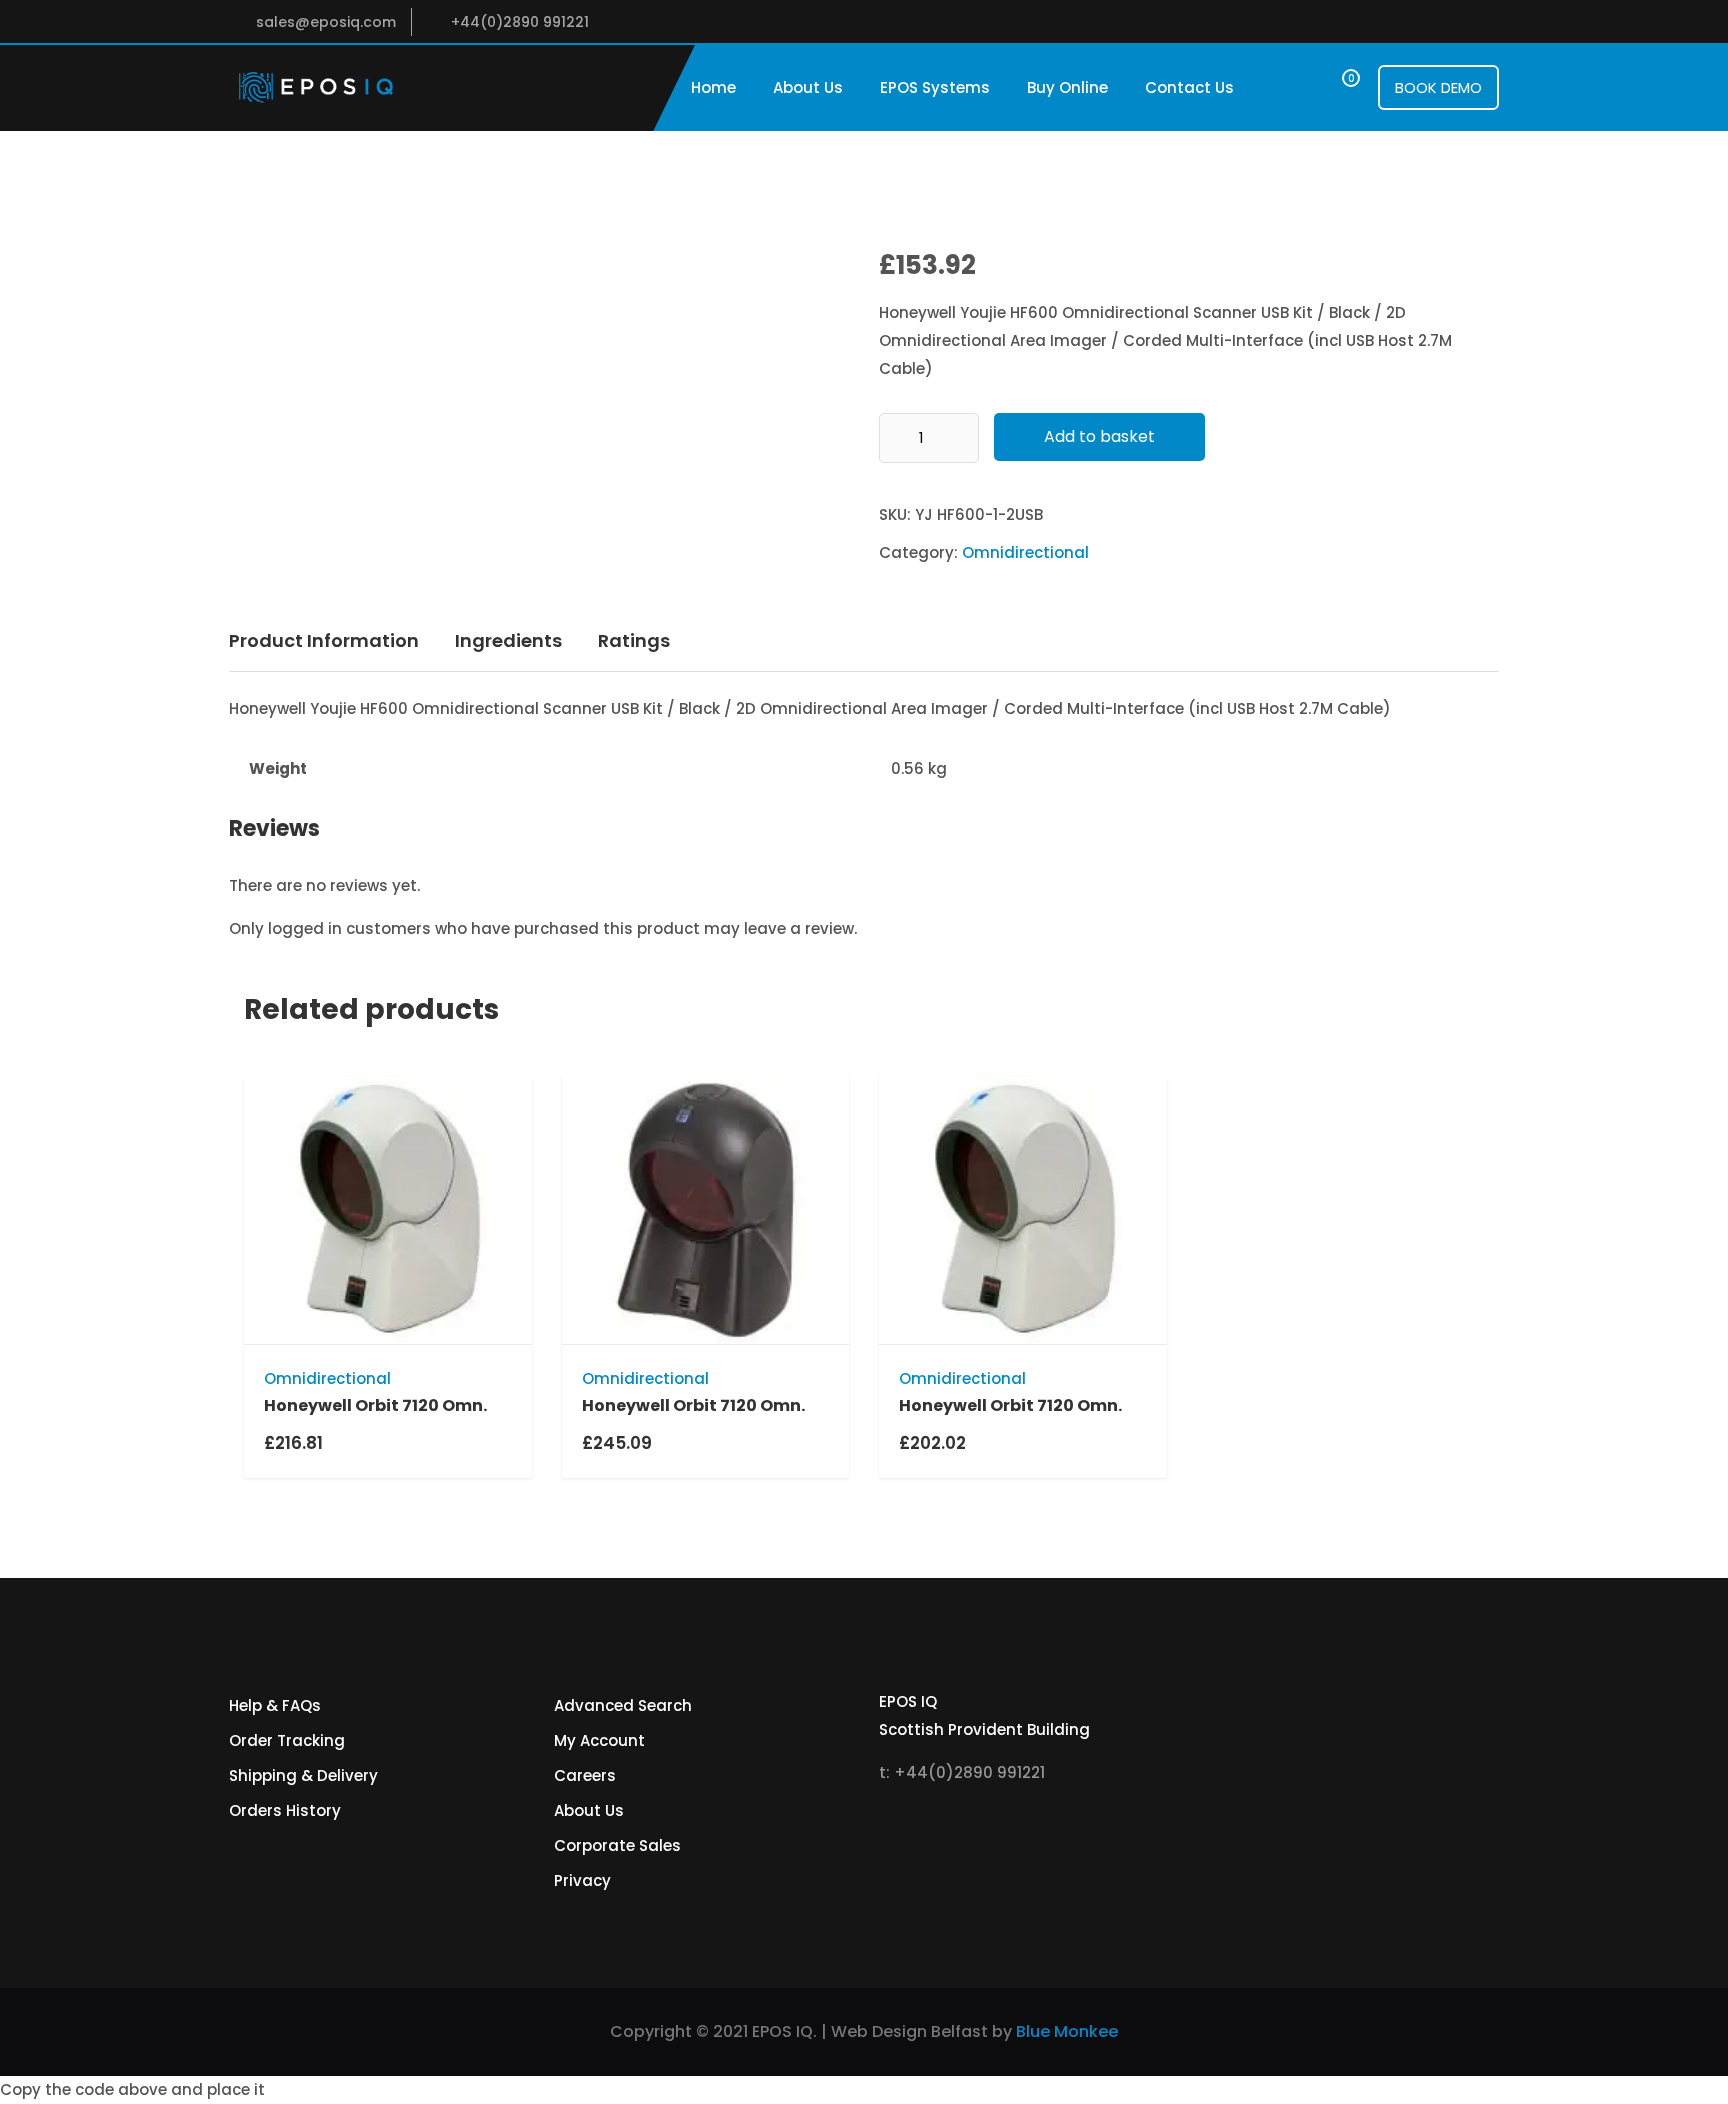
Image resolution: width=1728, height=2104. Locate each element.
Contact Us (1189, 87)
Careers (585, 1775)
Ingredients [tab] (508, 640)
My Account (599, 1740)
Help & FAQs (275, 1705)
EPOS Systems (935, 87)
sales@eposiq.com (326, 22)
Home (713, 87)
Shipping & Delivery (303, 1775)
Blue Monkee (1067, 2031)
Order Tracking (287, 1740)
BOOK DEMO (1438, 87)
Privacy (582, 1880)
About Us (808, 87)
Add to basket (1099, 436)
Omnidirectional (1025, 552)
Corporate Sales (617, 1845)
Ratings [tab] (634, 640)
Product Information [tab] (324, 640)
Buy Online (1067, 87)
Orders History (285, 1810)
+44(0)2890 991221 (520, 22)
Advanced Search (623, 1705)
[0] (1332, 87)
